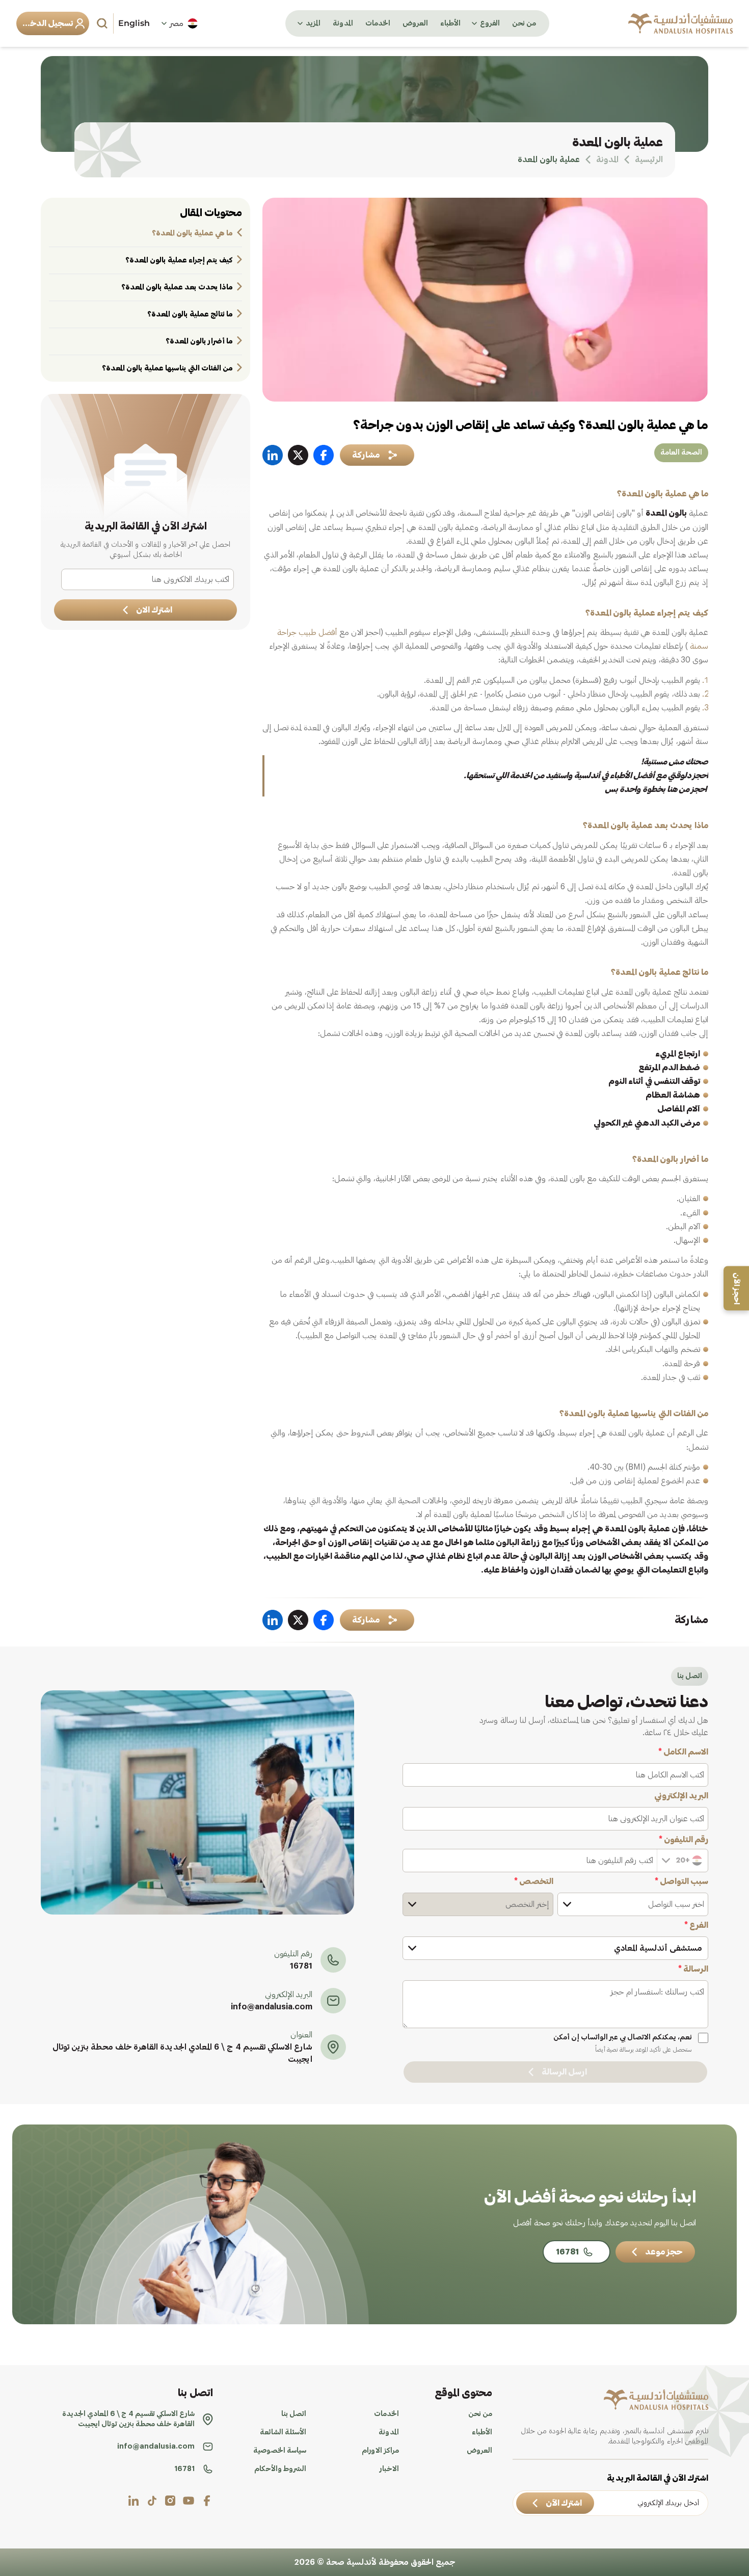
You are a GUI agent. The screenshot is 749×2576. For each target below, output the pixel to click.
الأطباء (450, 23)
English (134, 23)
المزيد (313, 23)
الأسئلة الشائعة (283, 2432)
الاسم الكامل (683, 1752)
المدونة (343, 23)
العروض (415, 23)
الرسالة (693, 1969)
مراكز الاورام (380, 2451)
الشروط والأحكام (280, 2469)
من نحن (524, 23)
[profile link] (207, 2501)
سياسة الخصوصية (280, 2451)
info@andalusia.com (272, 2007)
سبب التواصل (681, 1881)
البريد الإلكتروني (681, 1796)
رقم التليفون (684, 1840)
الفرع (696, 1925)
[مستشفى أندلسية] (680, 23)
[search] (103, 23)
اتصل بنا (294, 2414)
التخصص (534, 1881)
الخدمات (378, 23)
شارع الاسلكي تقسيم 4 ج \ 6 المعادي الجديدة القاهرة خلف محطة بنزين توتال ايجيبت (182, 2053)
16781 (301, 1966)
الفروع (490, 23)
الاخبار (389, 2469)
